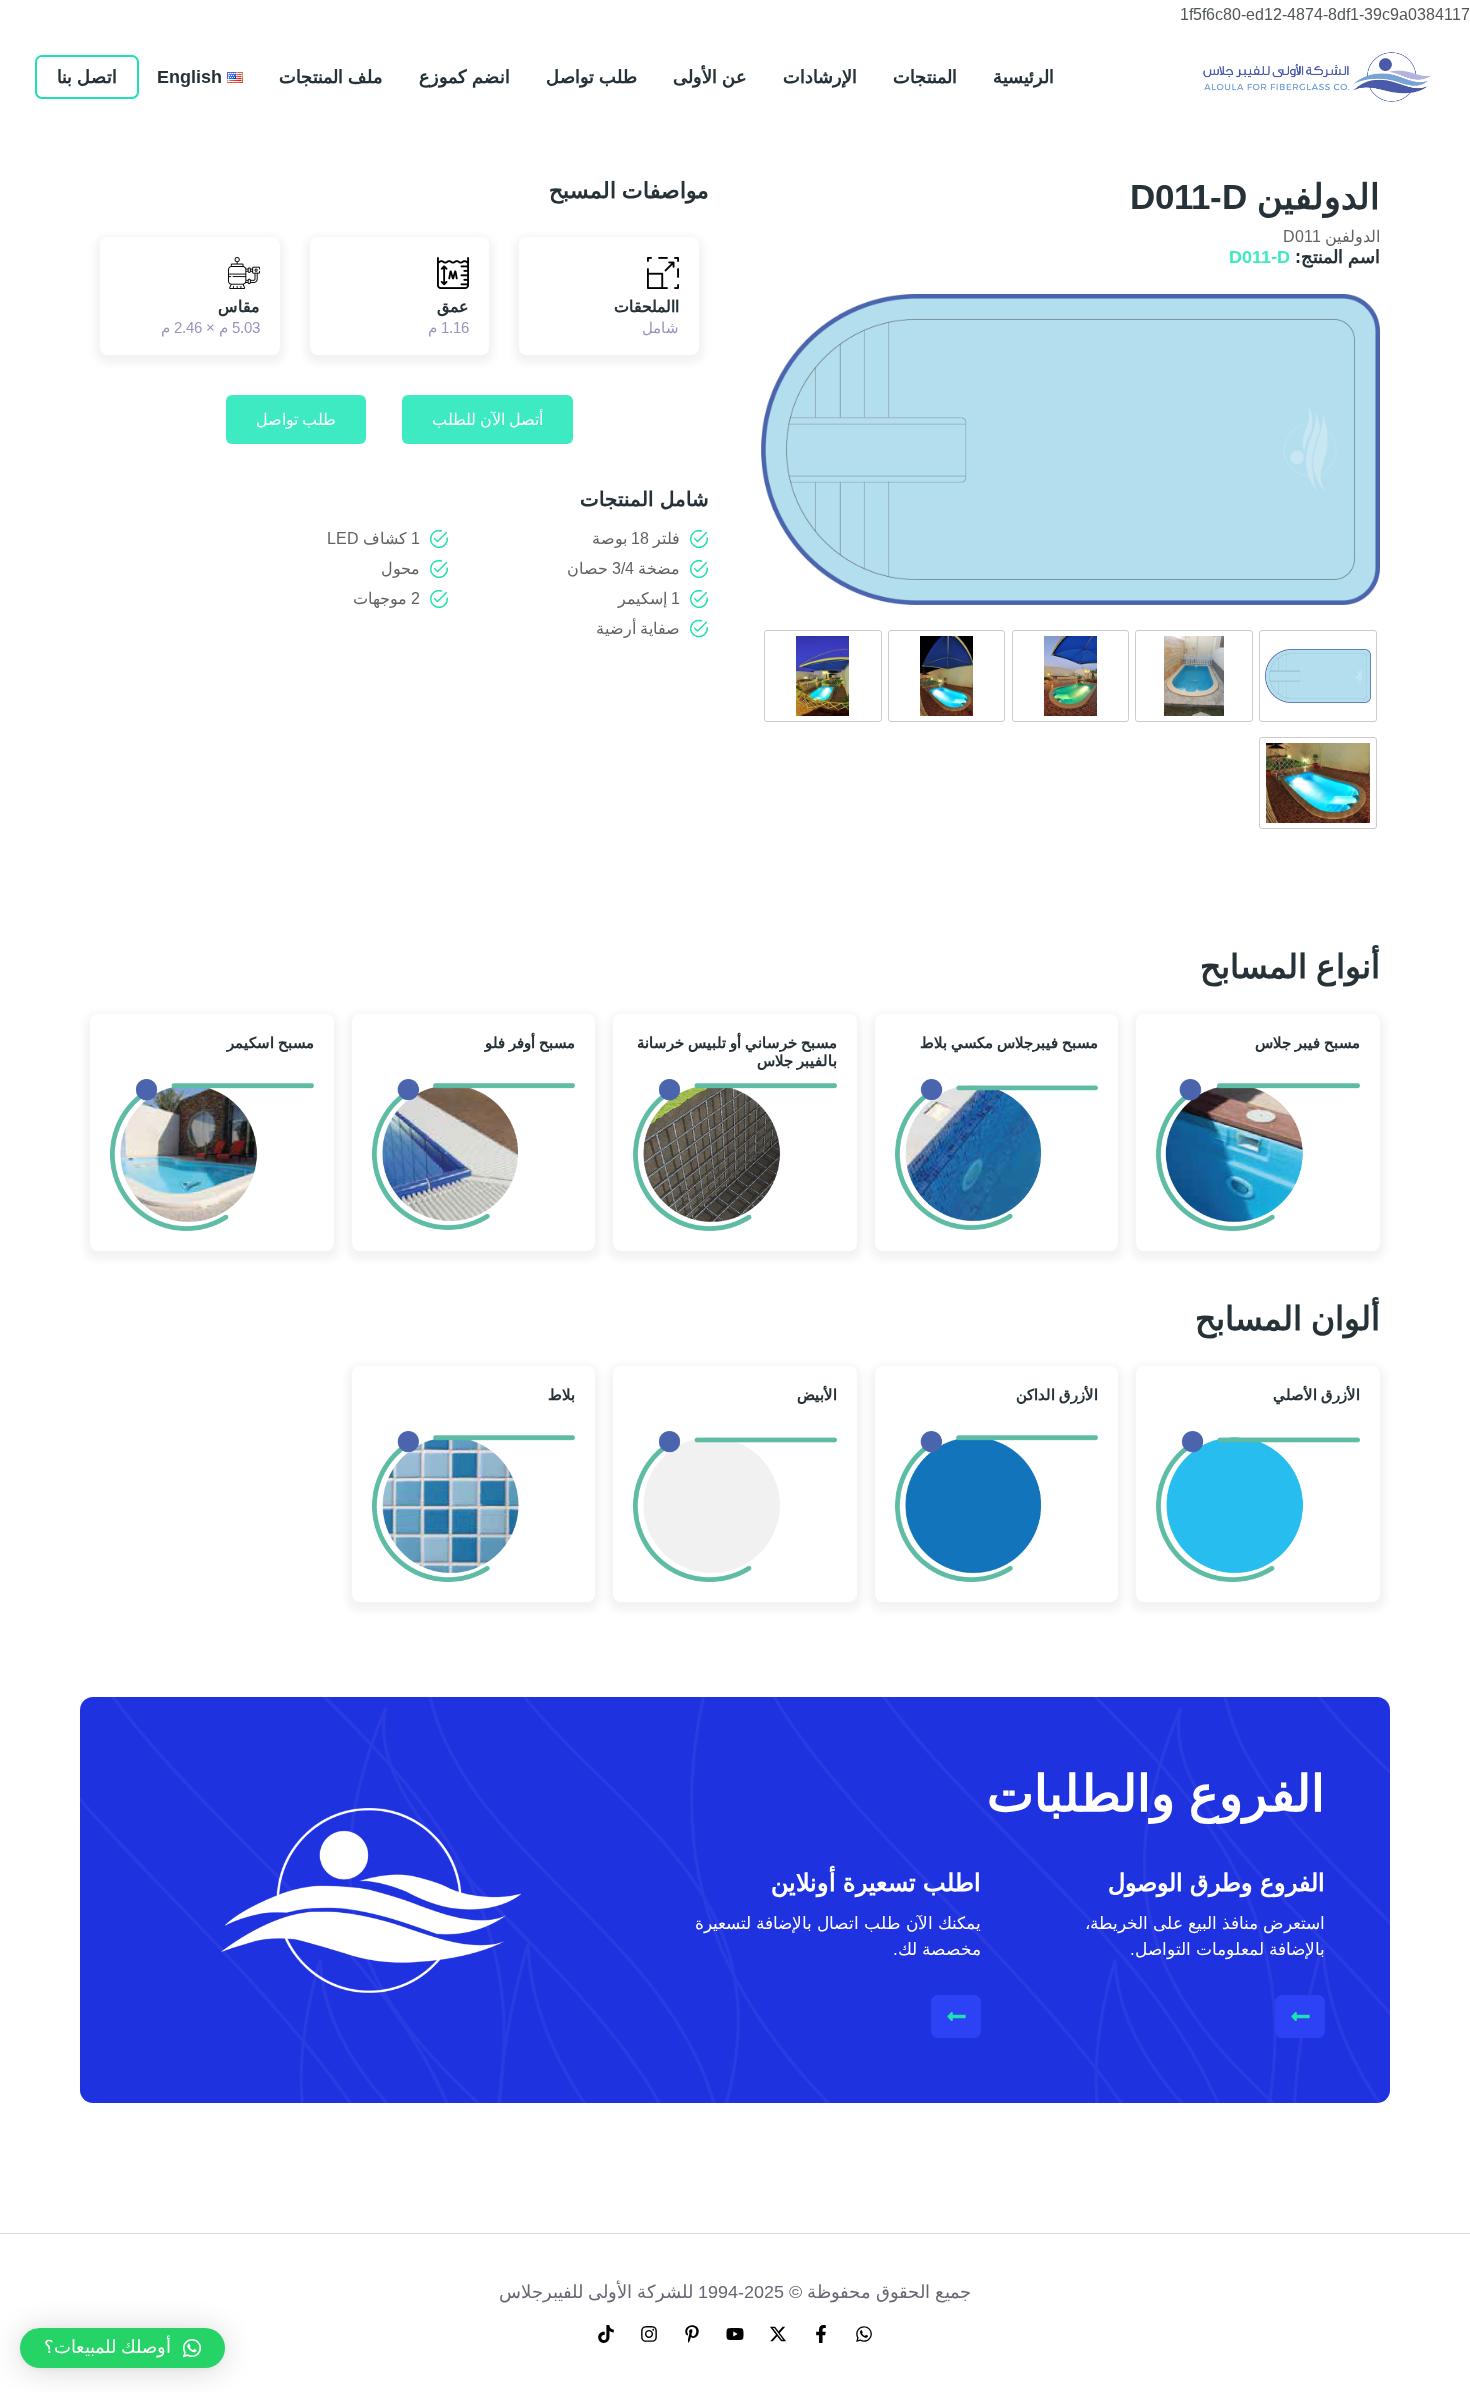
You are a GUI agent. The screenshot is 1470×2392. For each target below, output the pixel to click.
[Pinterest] (692, 2334)
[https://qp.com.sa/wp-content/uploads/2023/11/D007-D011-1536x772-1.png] (1318, 676)
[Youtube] (735, 2334)
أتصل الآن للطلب (487, 419)
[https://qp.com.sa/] (1317, 75)
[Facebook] (821, 2334)
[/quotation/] (956, 2016)
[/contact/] (1300, 2016)
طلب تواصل (296, 419)
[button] (122, 2348)
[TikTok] (606, 2334)
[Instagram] (649, 2334)
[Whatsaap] (864, 2334)
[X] (778, 2334)
